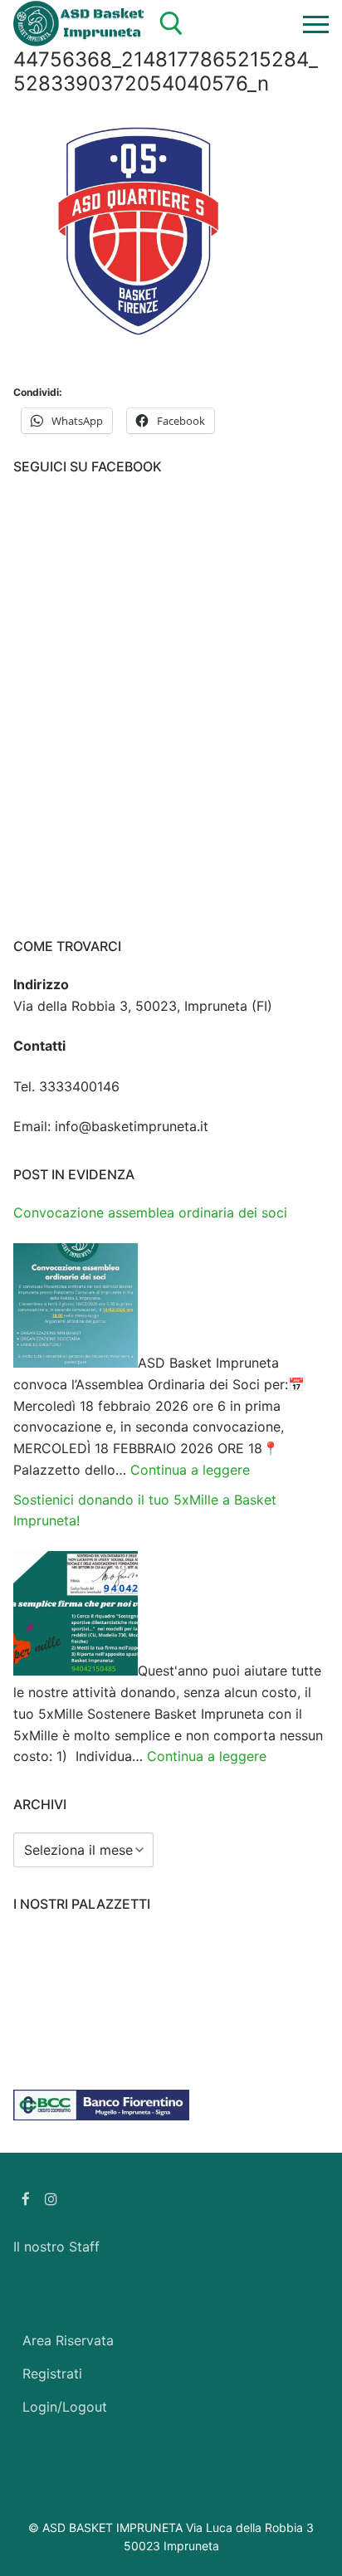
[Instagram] (52, 2199)
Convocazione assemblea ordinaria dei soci (150, 1212)
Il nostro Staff (56, 2247)
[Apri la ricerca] (171, 24)
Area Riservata (68, 2340)
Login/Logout (65, 2407)
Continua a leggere (190, 1470)
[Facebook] (26, 2199)
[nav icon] (316, 24)
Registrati (52, 2374)
